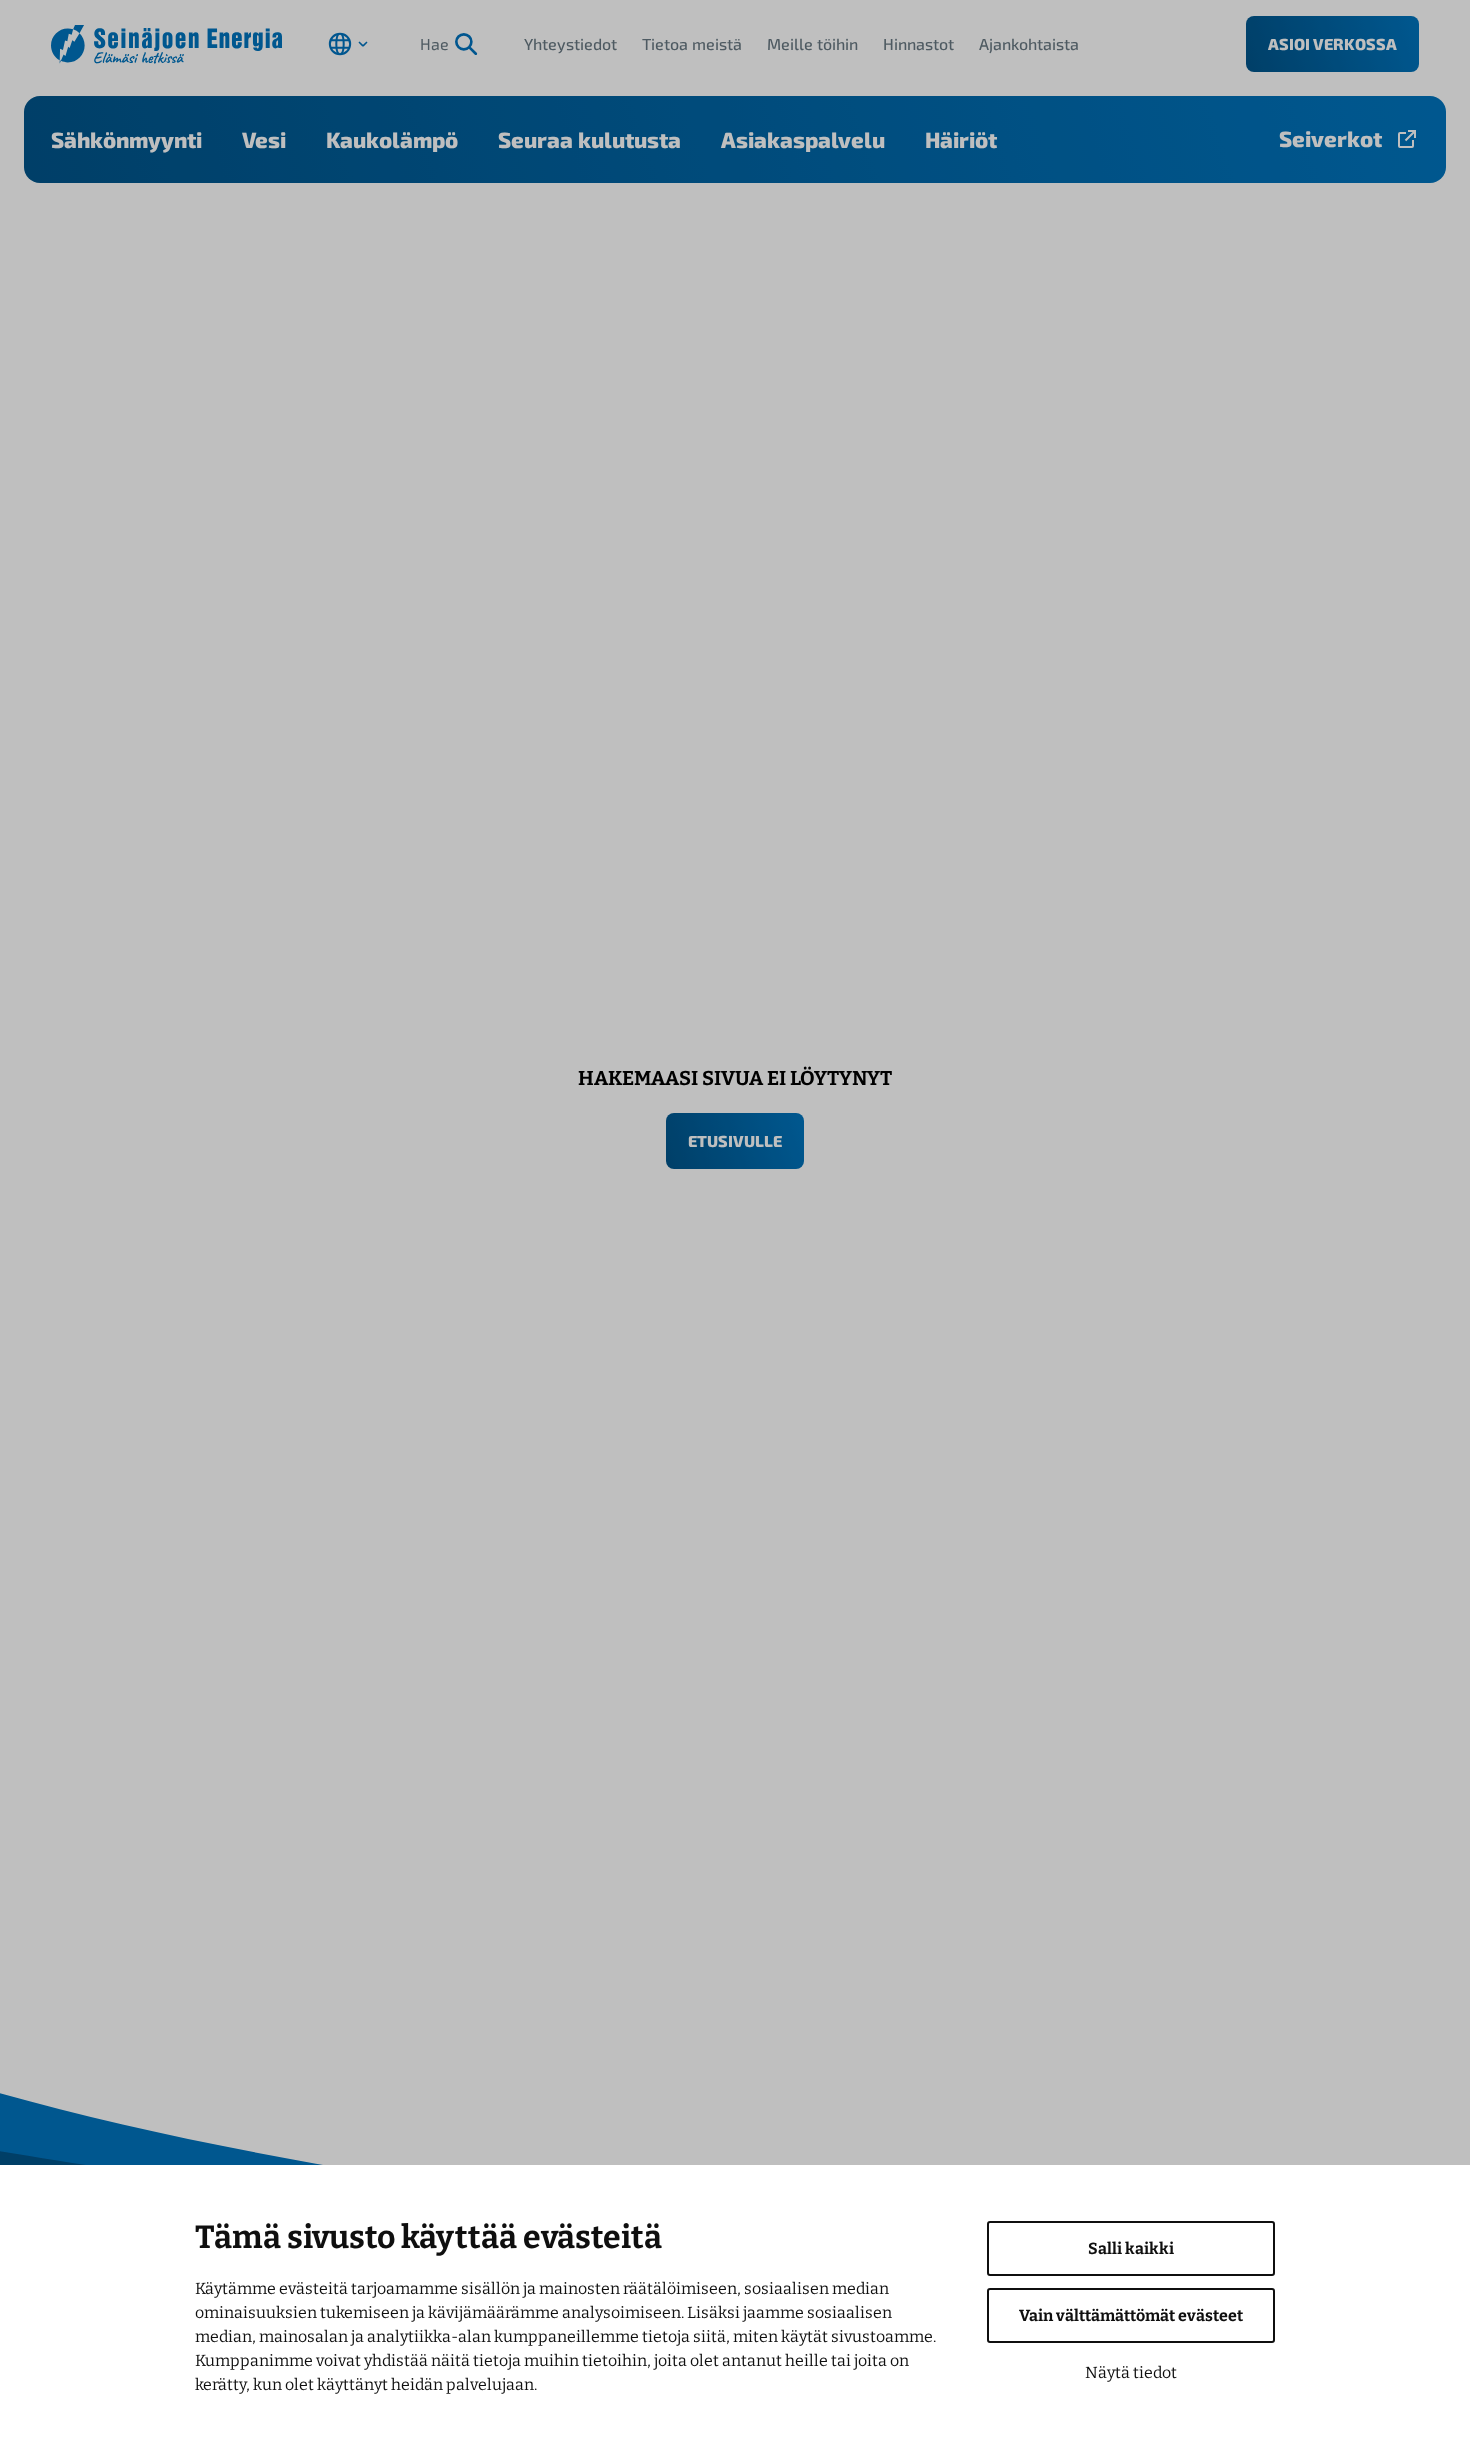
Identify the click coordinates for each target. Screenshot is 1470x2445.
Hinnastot (918, 43)
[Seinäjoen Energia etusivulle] (166, 44)
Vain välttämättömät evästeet (1131, 2315)
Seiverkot (1330, 138)
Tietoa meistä (692, 43)
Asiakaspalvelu (803, 139)
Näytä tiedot (1131, 2372)
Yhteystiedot (570, 43)
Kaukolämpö (392, 139)
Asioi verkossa (1332, 43)
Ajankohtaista (1029, 43)
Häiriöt (961, 139)
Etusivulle (735, 1140)
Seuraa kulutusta (589, 139)
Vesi (264, 139)
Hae (434, 43)
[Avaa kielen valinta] (348, 44)
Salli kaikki (1131, 2248)
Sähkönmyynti (126, 139)
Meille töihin (812, 43)
